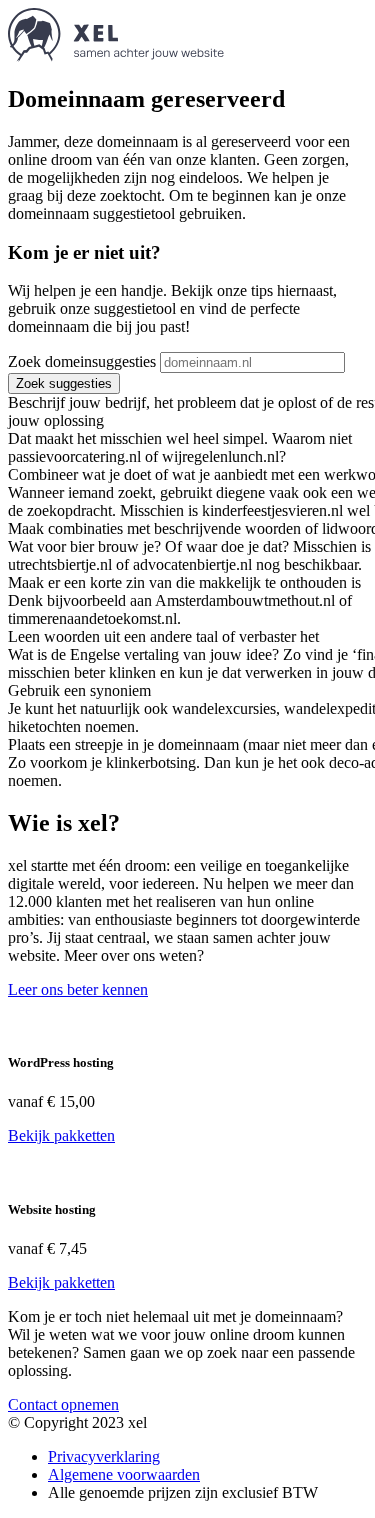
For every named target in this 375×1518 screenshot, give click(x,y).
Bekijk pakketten (61, 1135)
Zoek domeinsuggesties (82, 361)
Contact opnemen (63, 1404)
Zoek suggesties (64, 383)
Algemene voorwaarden (124, 1474)
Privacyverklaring (104, 1456)
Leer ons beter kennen (78, 989)
